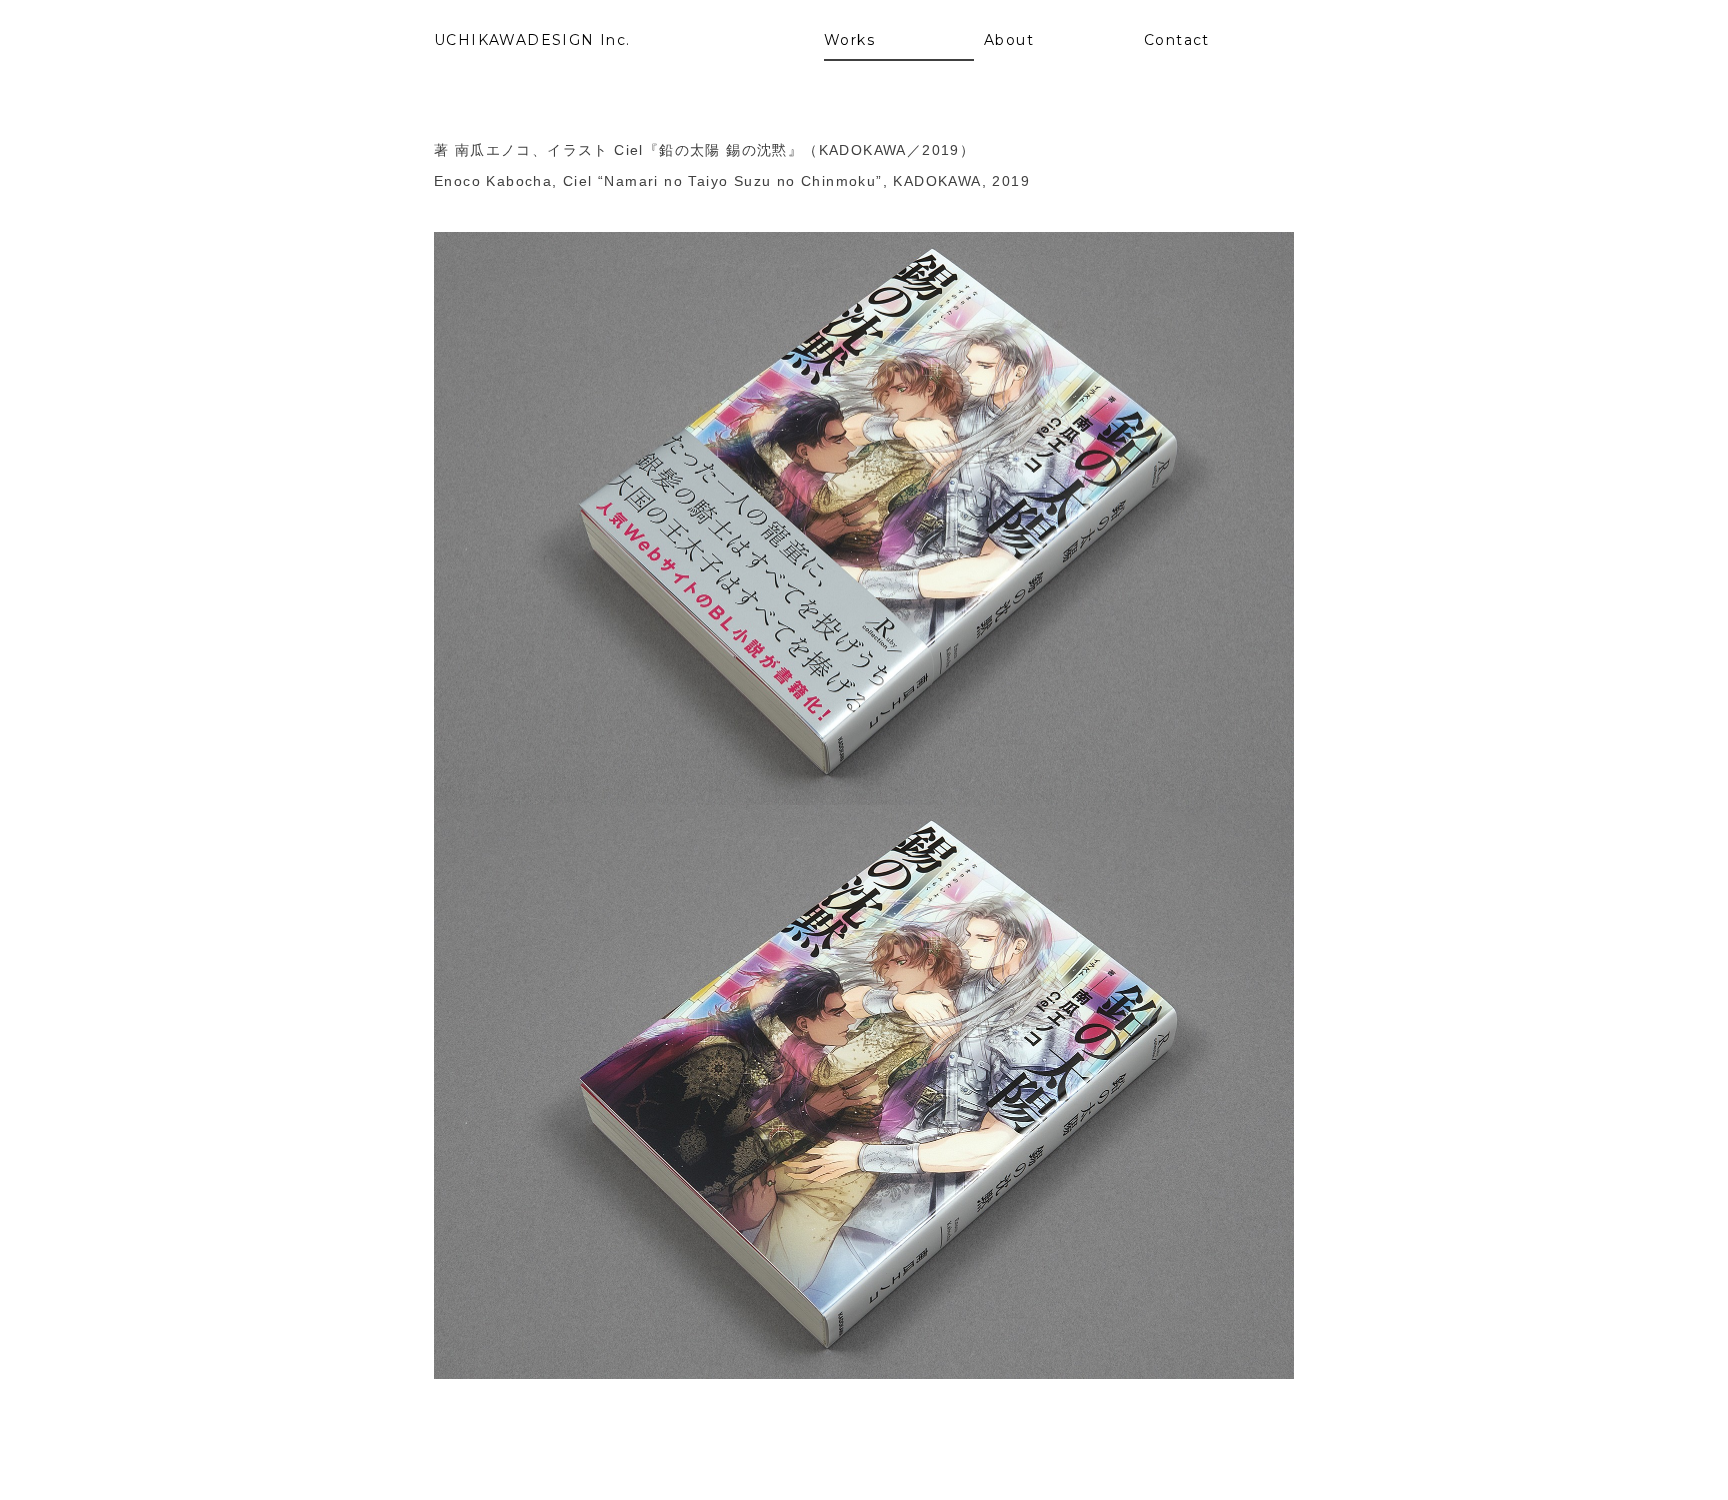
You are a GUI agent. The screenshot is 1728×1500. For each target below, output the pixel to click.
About (1009, 40)
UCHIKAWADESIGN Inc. (532, 40)
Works (849, 40)
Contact (1177, 40)
